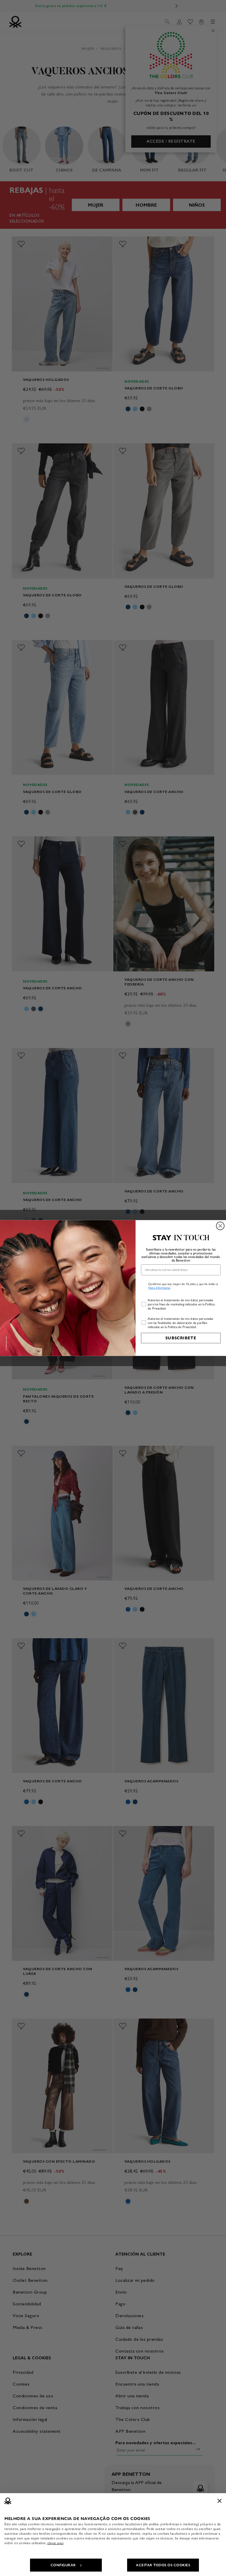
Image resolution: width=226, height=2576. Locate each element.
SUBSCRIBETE (181, 1338)
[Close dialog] (220, 1226)
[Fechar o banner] (220, 2501)
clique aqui (55, 2543)
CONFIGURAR (63, 2565)
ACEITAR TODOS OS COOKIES (163, 2565)
